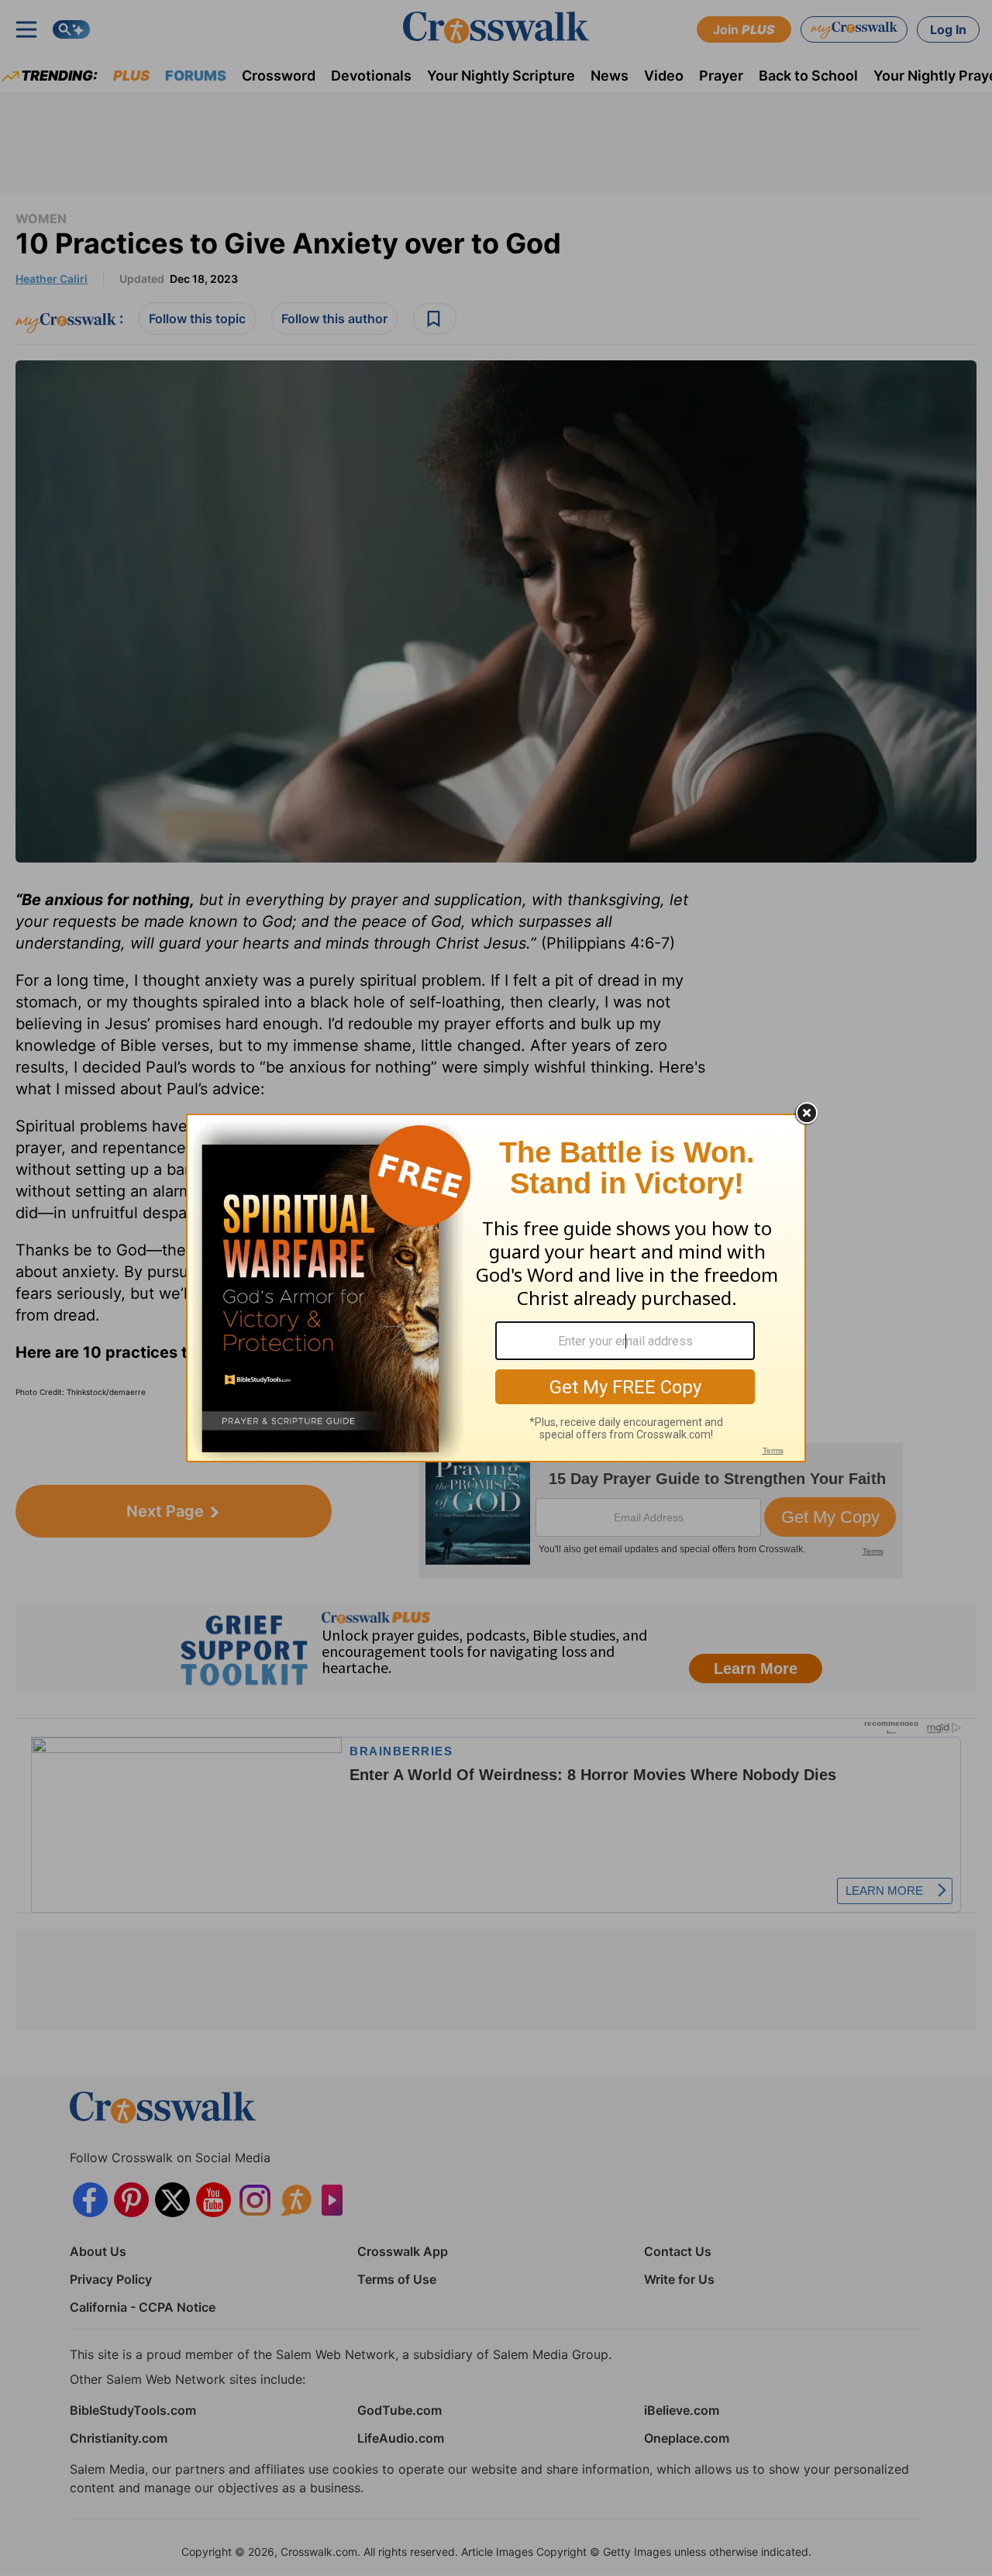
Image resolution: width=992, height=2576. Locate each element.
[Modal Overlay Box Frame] (496, 1288)
